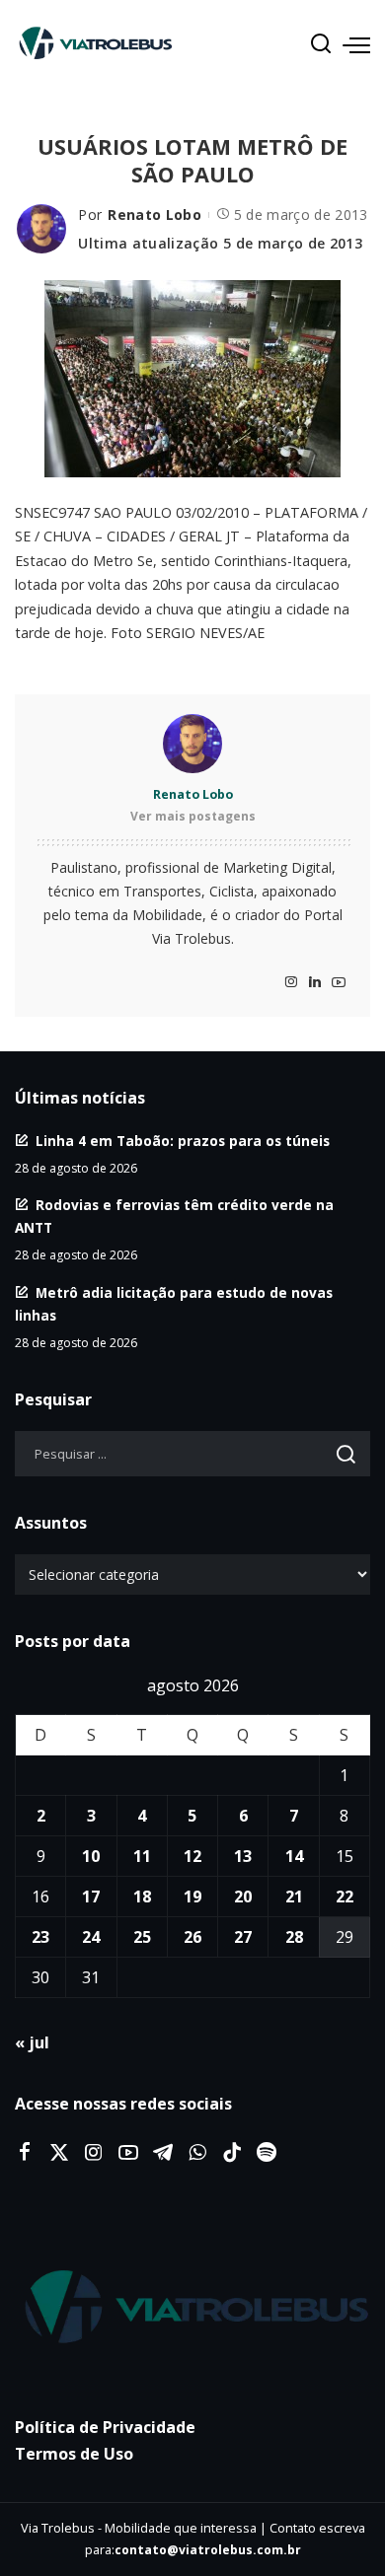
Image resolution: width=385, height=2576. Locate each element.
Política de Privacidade (105, 2427)
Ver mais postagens (193, 816)
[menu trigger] (356, 44)
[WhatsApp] (197, 2153)
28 (294, 1937)
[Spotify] (267, 2153)
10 (91, 1856)
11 (142, 1856)
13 (243, 1856)
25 (142, 1937)
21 (294, 1896)
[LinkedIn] (315, 983)
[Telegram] (163, 2153)
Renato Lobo (154, 215)
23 (40, 1937)
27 (243, 1937)
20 (243, 1896)
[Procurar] (321, 44)
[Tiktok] (232, 2153)
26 (192, 1937)
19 (192, 1896)
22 (345, 1896)
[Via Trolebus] (192, 2308)
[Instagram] (291, 983)
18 (142, 1896)
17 (91, 1896)
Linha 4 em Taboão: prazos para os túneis (183, 1141)
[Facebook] (25, 2153)
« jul (32, 2042)
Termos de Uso (74, 2454)
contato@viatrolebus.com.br (208, 2550)
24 (91, 1937)
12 (192, 1856)
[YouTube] (339, 983)
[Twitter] (59, 2153)
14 (294, 1856)
